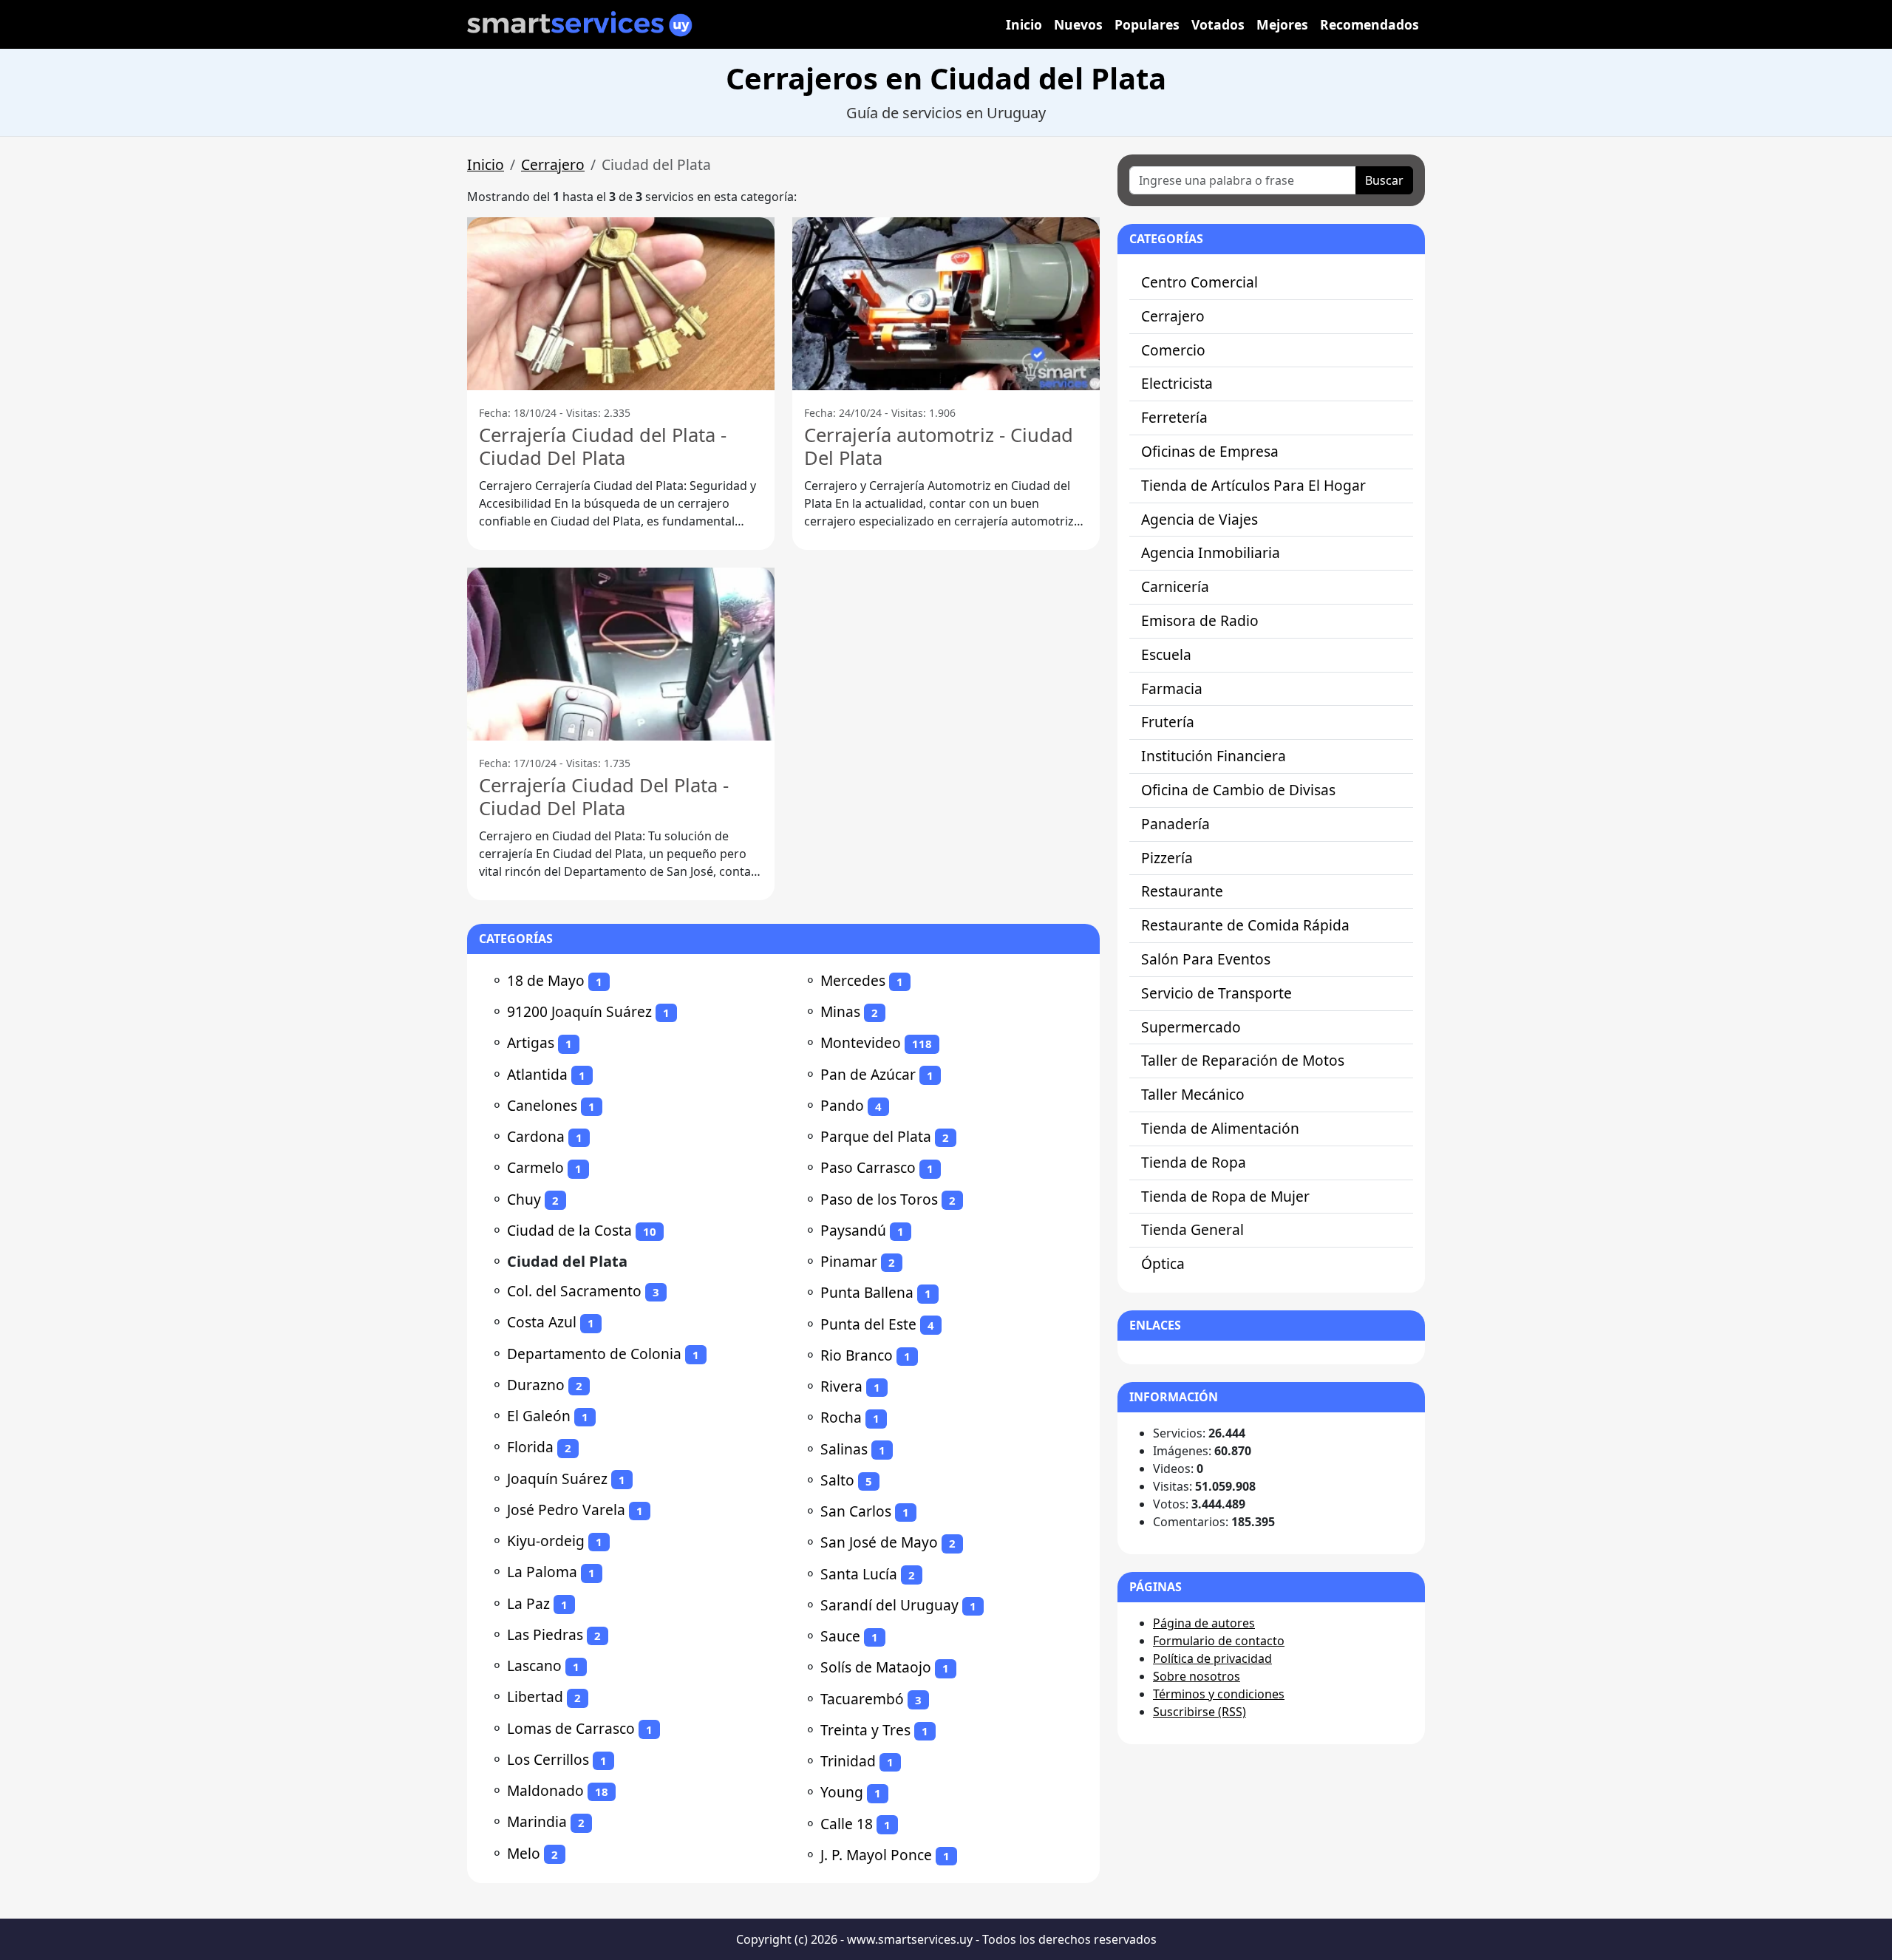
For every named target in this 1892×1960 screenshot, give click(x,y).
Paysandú (853, 1230)
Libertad (535, 1697)
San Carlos (856, 1511)
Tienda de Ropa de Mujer (1225, 1196)
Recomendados (1369, 24)
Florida (530, 1447)
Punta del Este (868, 1324)
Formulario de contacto (1219, 1641)
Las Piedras (545, 1634)
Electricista (1177, 383)
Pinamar (849, 1261)
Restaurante (1182, 891)
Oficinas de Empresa (1210, 451)
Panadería (1175, 824)
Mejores (1282, 24)
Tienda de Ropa (1194, 1162)
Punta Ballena (867, 1292)
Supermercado (1191, 1027)
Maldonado (545, 1790)
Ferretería (1174, 417)
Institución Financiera (1214, 756)
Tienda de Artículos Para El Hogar (1253, 485)
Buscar (1384, 180)
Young (842, 1792)
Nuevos (1078, 24)
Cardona (536, 1136)
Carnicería (1175, 586)
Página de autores (1204, 1623)
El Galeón (539, 1416)
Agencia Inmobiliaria (1211, 552)
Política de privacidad (1212, 1658)
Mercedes (853, 980)
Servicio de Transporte (1216, 993)
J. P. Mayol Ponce (876, 1855)
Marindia (537, 1821)
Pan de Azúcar (868, 1074)
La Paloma (542, 1572)
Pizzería (1167, 858)
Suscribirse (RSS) (1199, 1712)
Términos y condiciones (1219, 1694)
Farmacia (1172, 688)
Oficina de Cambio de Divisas (1238, 790)
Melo (524, 1853)
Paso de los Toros (879, 1199)
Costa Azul (542, 1322)
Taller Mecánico (1193, 1094)
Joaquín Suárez (557, 1478)
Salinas (844, 1449)
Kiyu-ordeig (546, 1541)
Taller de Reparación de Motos (1243, 1060)
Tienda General (1192, 1229)
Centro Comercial (1199, 282)
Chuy (524, 1199)
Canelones (542, 1105)
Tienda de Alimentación (1220, 1128)
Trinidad (848, 1761)
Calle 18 (847, 1824)
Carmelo (535, 1167)
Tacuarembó (862, 1699)
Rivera (841, 1386)
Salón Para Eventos (1206, 959)
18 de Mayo (546, 980)
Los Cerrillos (548, 1759)
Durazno (536, 1385)
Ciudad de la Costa (569, 1230)
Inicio (1024, 24)
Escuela (1166, 654)
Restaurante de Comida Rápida (1245, 925)
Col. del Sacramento (574, 1291)
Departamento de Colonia (594, 1354)
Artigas (531, 1042)
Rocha (841, 1417)
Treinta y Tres (865, 1730)
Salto (837, 1480)
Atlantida (537, 1074)
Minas (840, 1011)
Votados (1218, 24)
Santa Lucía (859, 1574)
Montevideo (861, 1042)
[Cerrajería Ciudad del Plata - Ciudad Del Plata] (621, 304)
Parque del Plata (876, 1136)
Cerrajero (553, 164)
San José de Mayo (879, 1542)
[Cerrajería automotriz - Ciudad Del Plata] (946, 304)
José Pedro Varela (566, 1510)
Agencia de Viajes (1199, 519)
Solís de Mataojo (876, 1667)
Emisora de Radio (1200, 620)
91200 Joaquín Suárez (579, 1011)
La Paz (528, 1603)
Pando (842, 1105)
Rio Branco (857, 1355)
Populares (1147, 24)
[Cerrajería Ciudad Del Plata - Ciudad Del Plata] (621, 654)
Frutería (1168, 722)
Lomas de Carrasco (571, 1728)
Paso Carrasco (868, 1167)
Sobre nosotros (1197, 1676)
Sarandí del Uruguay (889, 1605)
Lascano (534, 1665)
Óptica (1163, 1263)
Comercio (1173, 350)
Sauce (840, 1636)
